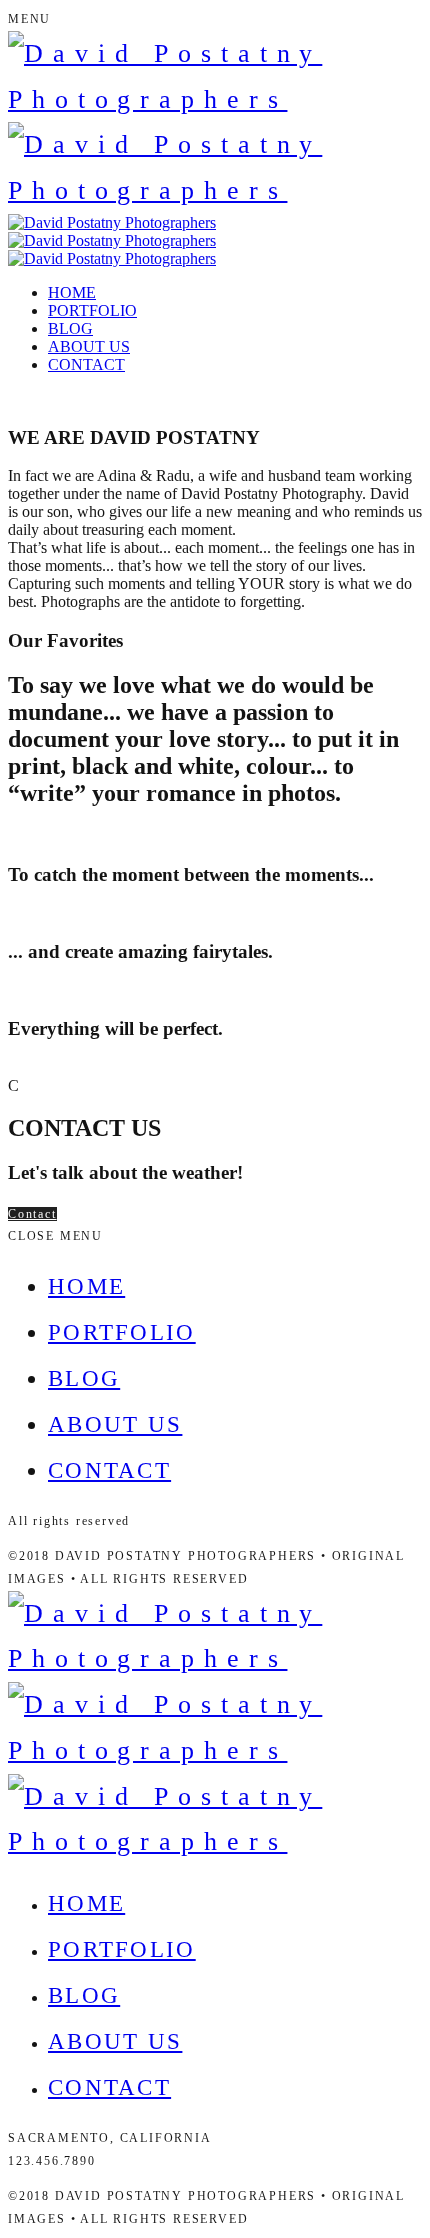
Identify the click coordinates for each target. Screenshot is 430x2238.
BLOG (70, 328)
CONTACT (86, 364)
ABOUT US (89, 346)
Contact (32, 1214)
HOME (72, 292)
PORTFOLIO (92, 310)
